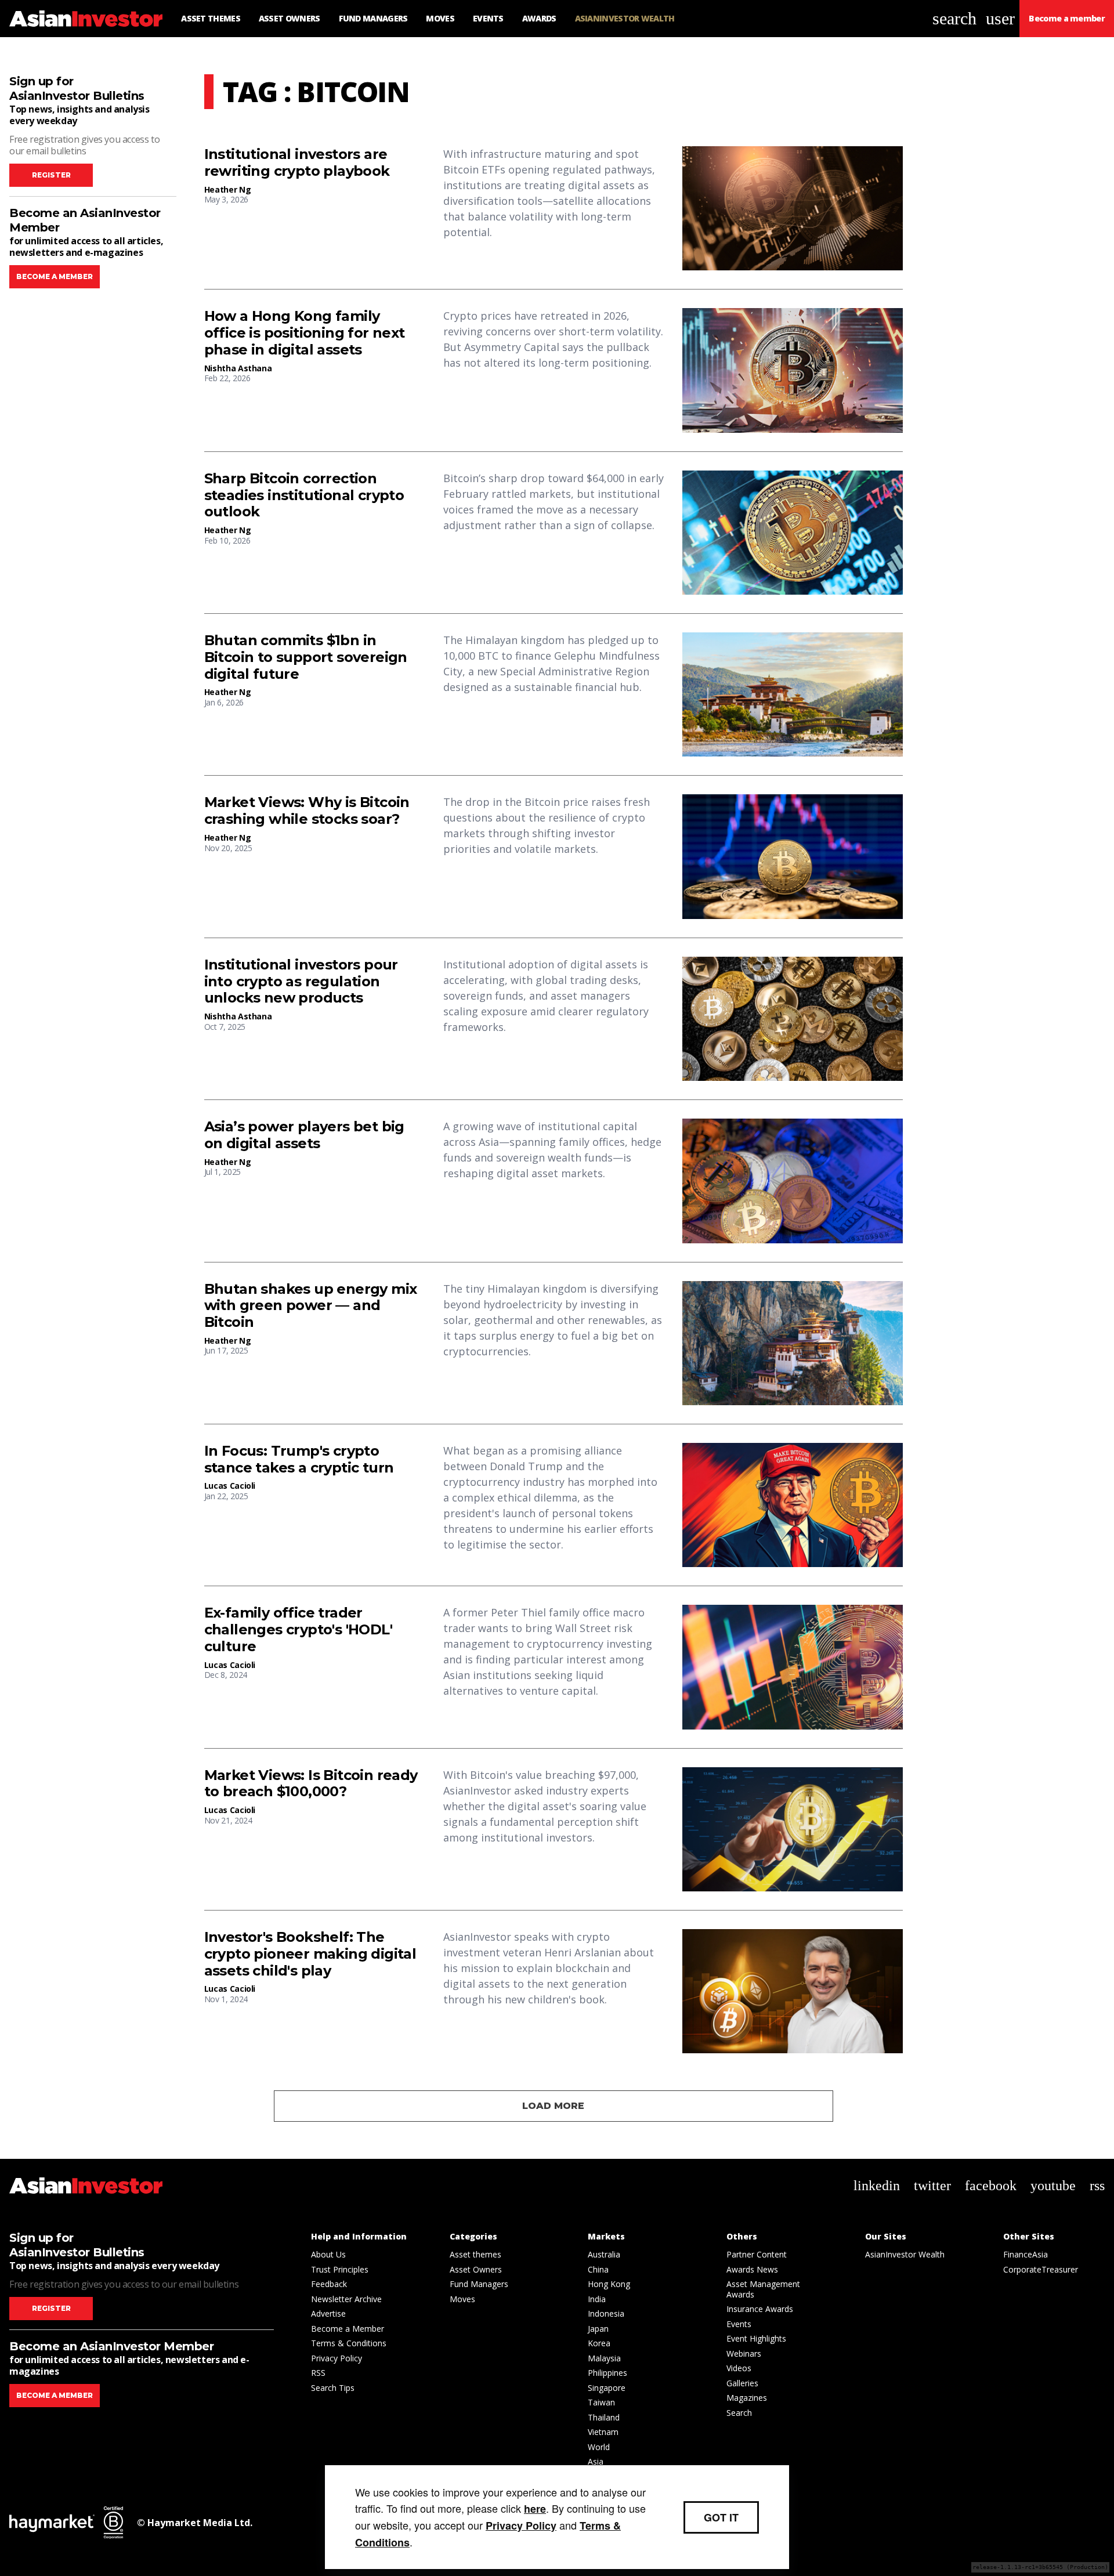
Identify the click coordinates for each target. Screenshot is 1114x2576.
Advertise (328, 2313)
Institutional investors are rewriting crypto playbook (297, 163)
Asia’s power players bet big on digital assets (304, 1135)
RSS (318, 2373)
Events (739, 2324)
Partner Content (757, 2254)
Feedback (329, 2284)
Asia (596, 2461)
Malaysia (604, 2358)
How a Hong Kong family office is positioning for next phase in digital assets (305, 333)
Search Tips (333, 2388)
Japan (598, 2329)
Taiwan (601, 2402)
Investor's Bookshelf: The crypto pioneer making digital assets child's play (310, 1954)
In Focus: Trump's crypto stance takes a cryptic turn (299, 1459)
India (597, 2299)
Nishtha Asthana (238, 368)
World (599, 2447)
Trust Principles (340, 2269)
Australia (604, 2254)
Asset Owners (476, 2269)
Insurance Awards (760, 2309)
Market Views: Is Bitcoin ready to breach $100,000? (311, 1784)
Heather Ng (228, 189)
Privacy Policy (337, 2358)
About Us (328, 2254)
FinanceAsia (1026, 2254)
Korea (599, 2343)
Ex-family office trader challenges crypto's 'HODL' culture (298, 1630)
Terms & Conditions (349, 2343)
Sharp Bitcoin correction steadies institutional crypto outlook (304, 495)
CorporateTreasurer (1041, 2269)
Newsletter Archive (346, 2299)
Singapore (607, 2388)
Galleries (742, 2383)
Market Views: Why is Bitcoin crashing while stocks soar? (307, 811)
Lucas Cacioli (230, 1486)
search (954, 18)
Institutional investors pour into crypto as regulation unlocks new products (301, 982)
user (1000, 18)
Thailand (604, 2417)
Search (739, 2413)
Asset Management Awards (763, 2289)
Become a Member (348, 2329)
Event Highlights (756, 2338)
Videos (739, 2368)
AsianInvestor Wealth (905, 2254)
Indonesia (606, 2313)
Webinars (744, 2354)
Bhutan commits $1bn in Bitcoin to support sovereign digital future (306, 657)
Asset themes (475, 2254)
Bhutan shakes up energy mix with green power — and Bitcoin (311, 1306)
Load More (553, 2106)
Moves (462, 2299)
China (598, 2269)
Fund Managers (479, 2284)
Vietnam (603, 2432)
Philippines (607, 2373)
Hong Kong (609, 2284)
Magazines (747, 2398)
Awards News (752, 2269)
